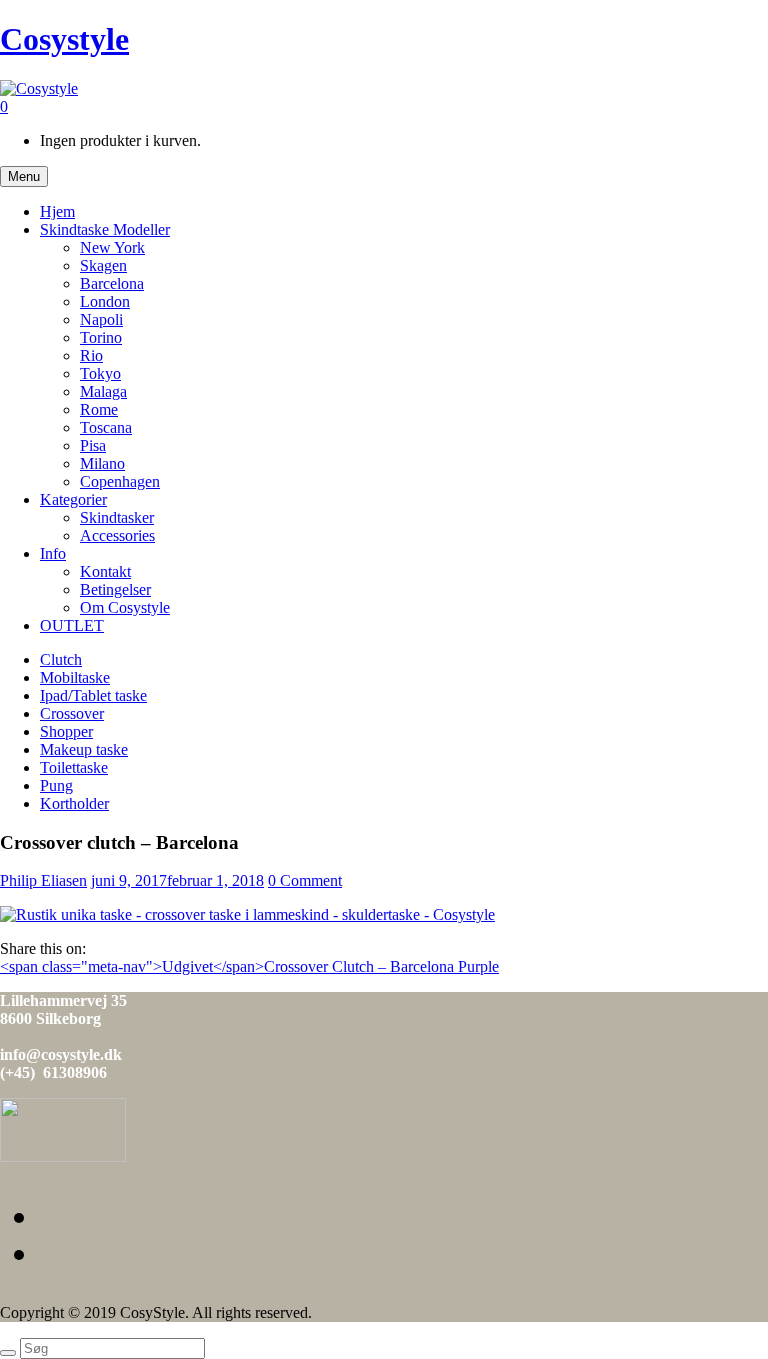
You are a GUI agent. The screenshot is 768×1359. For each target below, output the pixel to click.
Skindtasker (117, 517)
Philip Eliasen (43, 880)
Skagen (103, 265)
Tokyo (100, 373)
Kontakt (105, 571)
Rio (91, 355)
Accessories (117, 535)
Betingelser (115, 589)
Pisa (93, 445)
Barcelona (112, 283)
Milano (102, 463)
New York (112, 247)
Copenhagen (120, 481)
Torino (101, 337)
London (105, 301)
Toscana (106, 427)
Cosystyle (64, 39)
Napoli (101, 319)
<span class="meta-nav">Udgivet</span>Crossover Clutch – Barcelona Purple (249, 966)
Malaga (103, 391)
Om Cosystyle (125, 607)
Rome (99, 409)
